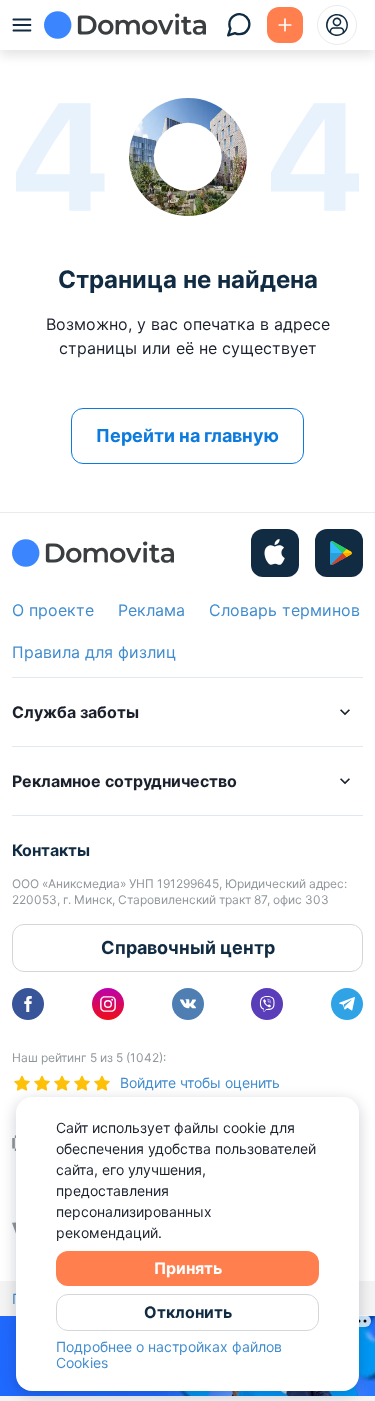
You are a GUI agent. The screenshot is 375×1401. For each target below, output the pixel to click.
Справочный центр (188, 947)
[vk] (188, 1004)
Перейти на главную (187, 435)
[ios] (275, 553)
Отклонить (188, 1312)
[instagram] (108, 1004)
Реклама (151, 610)
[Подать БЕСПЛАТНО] (285, 25)
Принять (188, 1268)
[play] (339, 553)
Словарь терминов (284, 610)
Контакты (51, 850)
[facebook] (28, 1004)
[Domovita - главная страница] (125, 25)
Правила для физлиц (94, 652)
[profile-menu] (337, 25)
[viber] (267, 1004)
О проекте (53, 610)
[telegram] (347, 1004)
